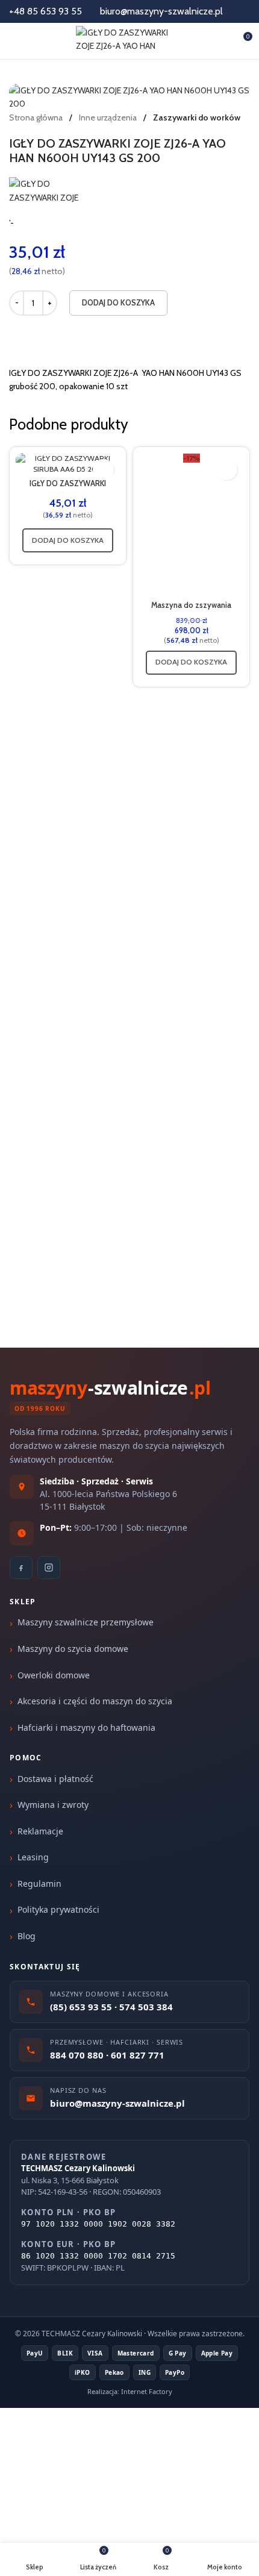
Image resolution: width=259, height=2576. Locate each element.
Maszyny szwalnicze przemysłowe (86, 1622)
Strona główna (37, 117)
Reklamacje (40, 1831)
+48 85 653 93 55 (45, 11)
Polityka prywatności (58, 1909)
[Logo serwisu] (130, 40)
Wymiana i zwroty (53, 1805)
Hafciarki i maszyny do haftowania (86, 1727)
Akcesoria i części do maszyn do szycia (95, 1701)
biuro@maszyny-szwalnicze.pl (161, 11)
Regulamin (39, 1884)
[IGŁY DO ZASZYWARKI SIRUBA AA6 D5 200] (68, 464)
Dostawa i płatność (55, 1779)
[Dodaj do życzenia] (103, 470)
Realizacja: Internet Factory (130, 2391)
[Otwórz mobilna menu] (14, 41)
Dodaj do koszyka (118, 302)
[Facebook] (21, 1568)
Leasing (33, 1857)
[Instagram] (49, 1568)
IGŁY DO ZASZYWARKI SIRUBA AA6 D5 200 (68, 488)
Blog (27, 1936)
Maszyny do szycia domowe (73, 1649)
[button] (68, 540)
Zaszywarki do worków (197, 117)
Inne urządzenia (109, 117)
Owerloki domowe (54, 1675)
